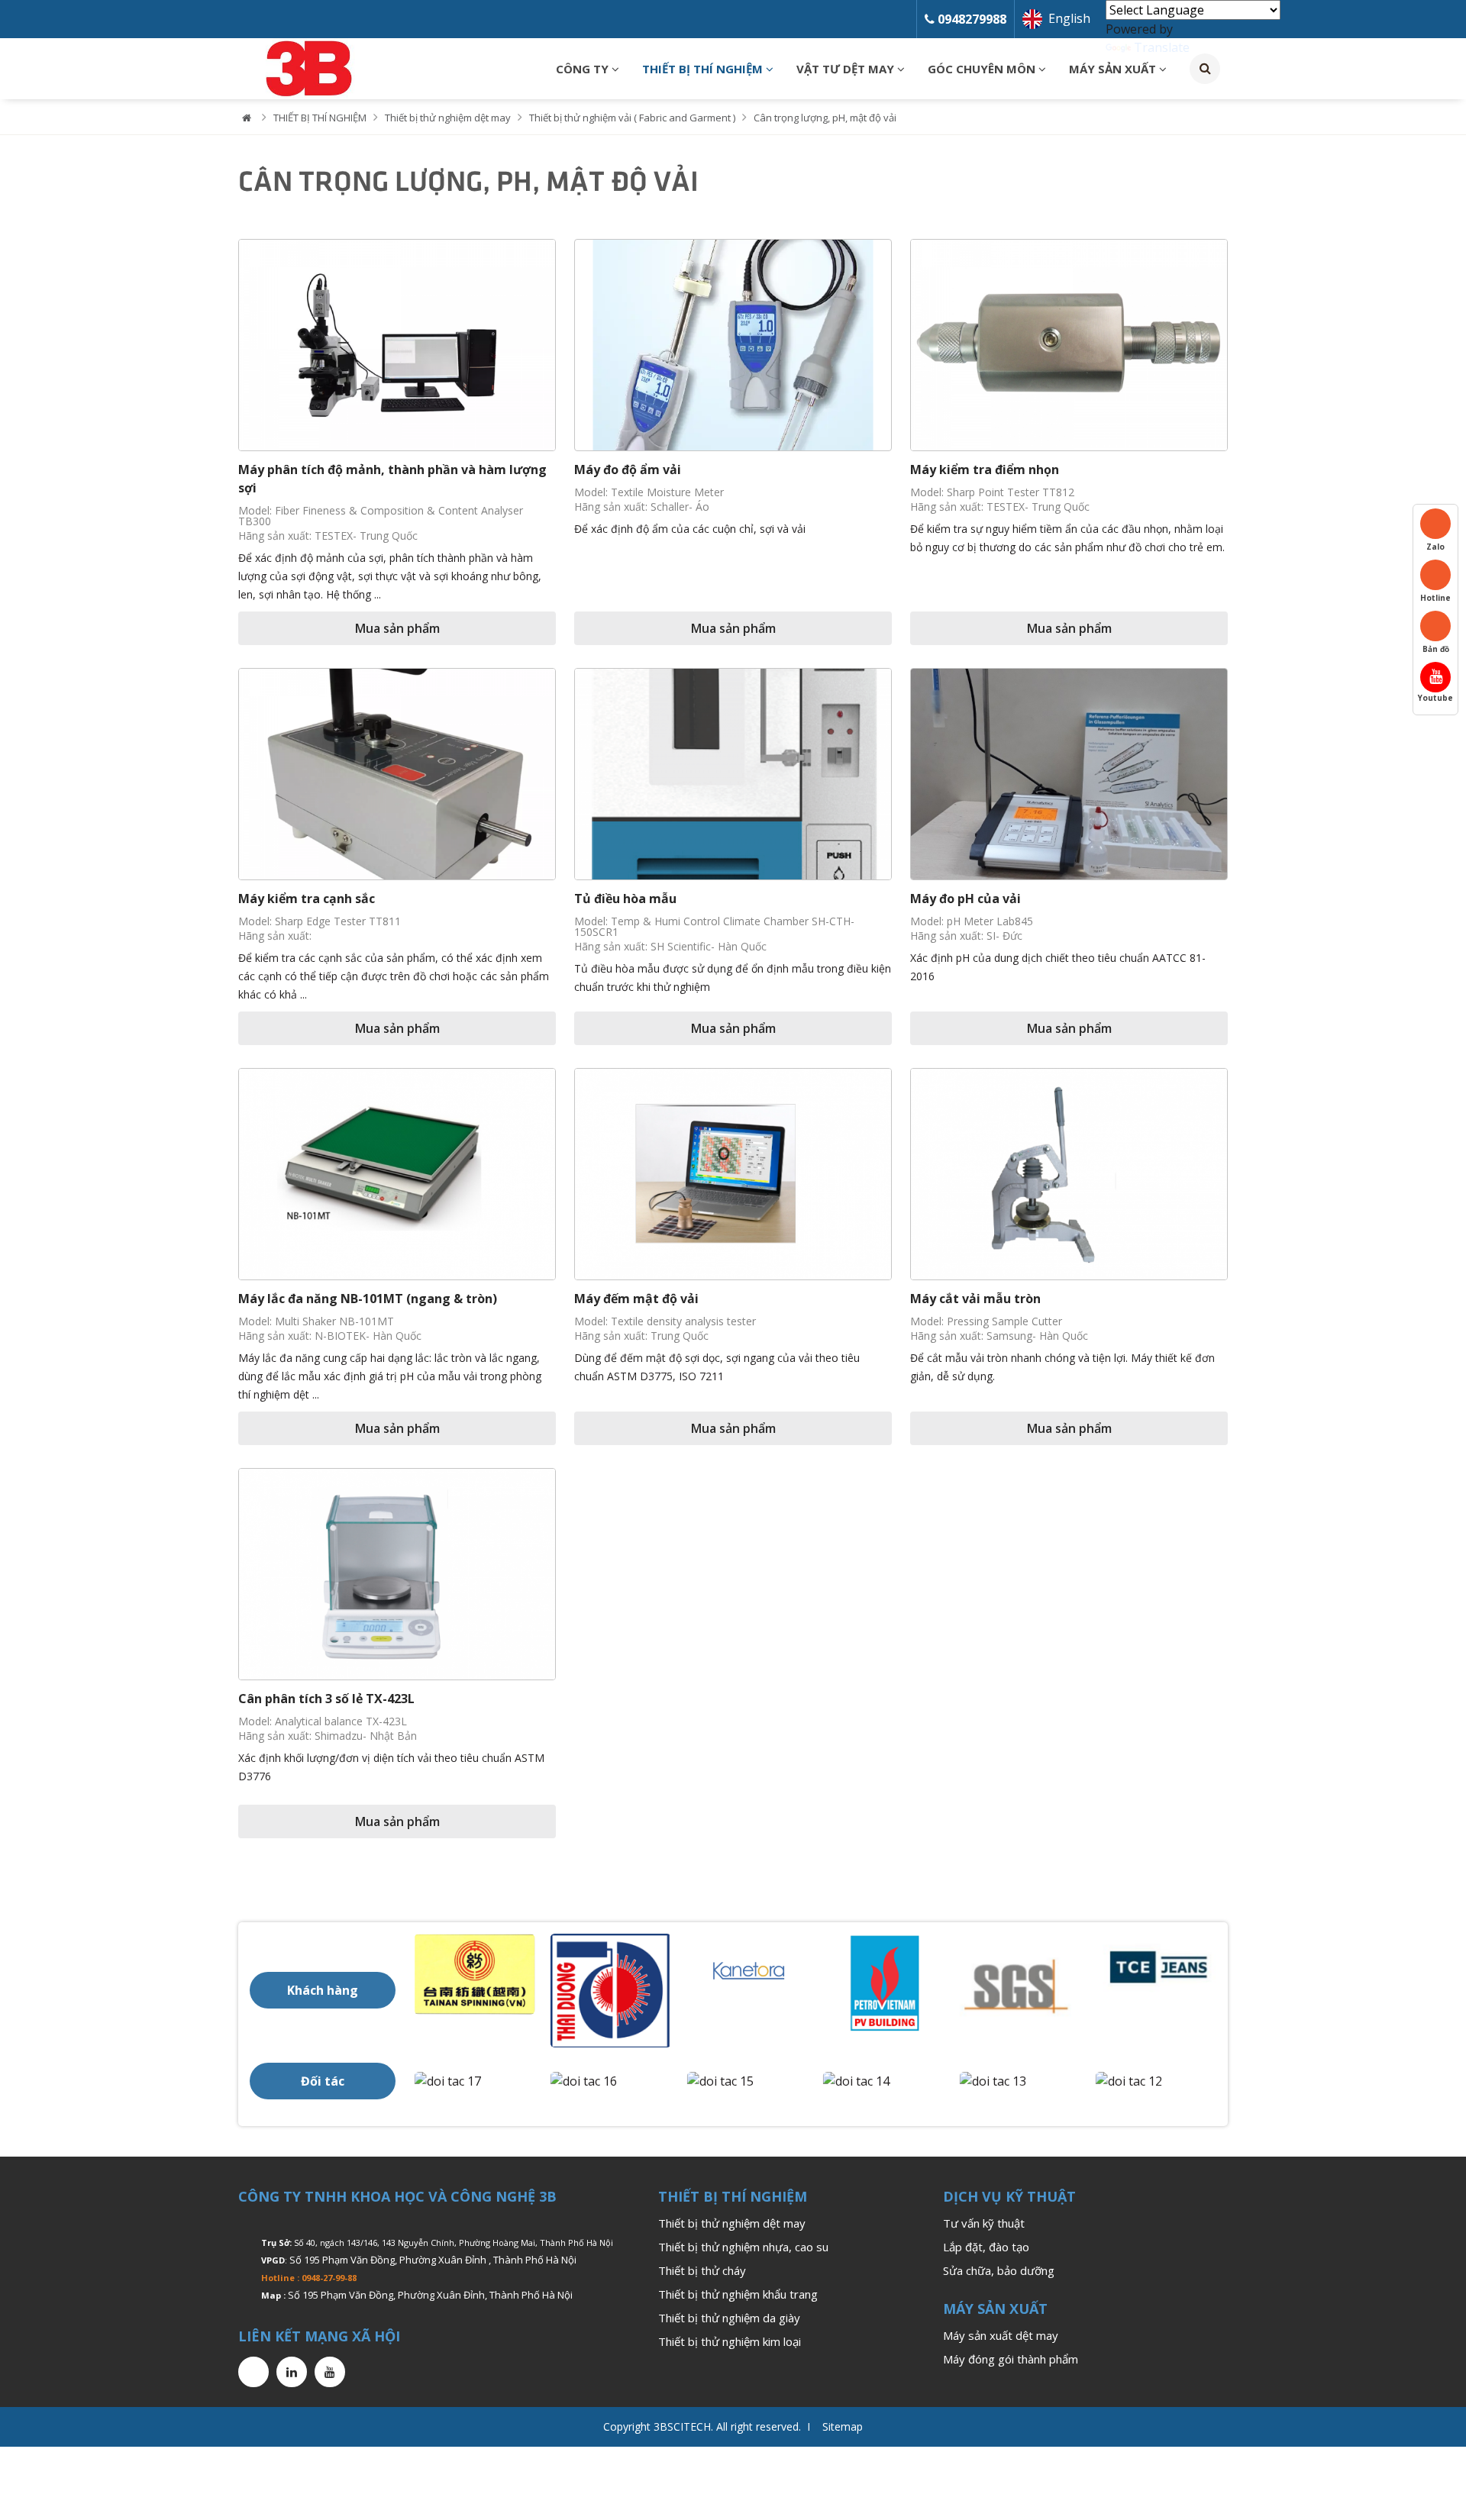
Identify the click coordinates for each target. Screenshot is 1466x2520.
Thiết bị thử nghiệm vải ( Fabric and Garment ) (632, 118)
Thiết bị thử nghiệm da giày (729, 2318)
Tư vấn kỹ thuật (984, 2223)
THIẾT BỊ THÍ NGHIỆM (704, 69)
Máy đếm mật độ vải (636, 1299)
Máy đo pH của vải (965, 899)
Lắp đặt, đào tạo (986, 2247)
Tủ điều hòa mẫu (625, 899)
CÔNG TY (584, 69)
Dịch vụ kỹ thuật (1009, 2196)
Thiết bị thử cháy (702, 2270)
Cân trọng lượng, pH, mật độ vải (825, 118)
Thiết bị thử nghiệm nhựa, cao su (743, 2247)
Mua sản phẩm (397, 628)
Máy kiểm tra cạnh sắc (307, 899)
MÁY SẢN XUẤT (1114, 69)
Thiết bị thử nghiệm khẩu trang (738, 2294)
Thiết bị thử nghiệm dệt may (448, 118)
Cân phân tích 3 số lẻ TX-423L (326, 1699)
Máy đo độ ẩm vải (628, 469)
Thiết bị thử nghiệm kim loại (730, 2341)
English (1069, 18)
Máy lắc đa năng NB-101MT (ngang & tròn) (368, 1299)
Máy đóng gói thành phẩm (1011, 2359)
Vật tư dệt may (847, 69)
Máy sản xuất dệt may (1001, 2335)
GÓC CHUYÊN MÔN (983, 69)
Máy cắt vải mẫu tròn (975, 1299)
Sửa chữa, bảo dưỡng (999, 2270)
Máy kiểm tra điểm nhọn (985, 469)
